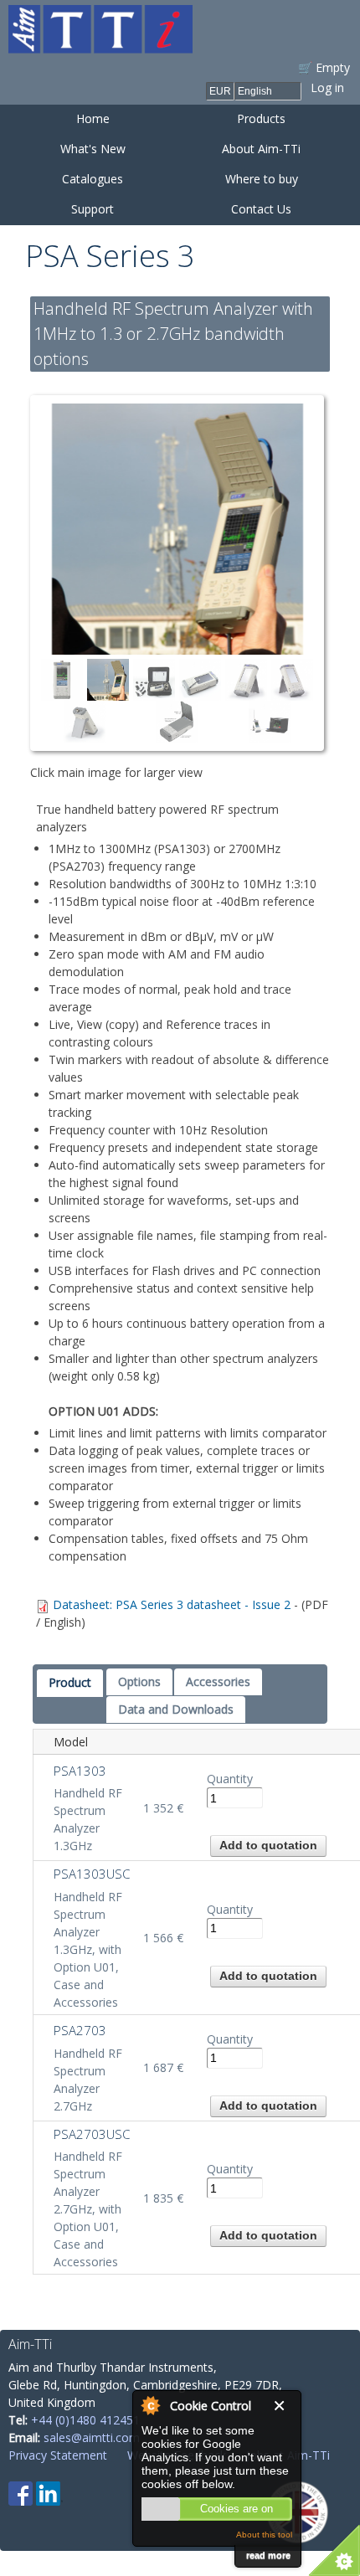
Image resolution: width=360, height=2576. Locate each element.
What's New (93, 149)
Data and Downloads (176, 1709)
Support (93, 209)
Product (70, 1682)
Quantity (230, 1779)
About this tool (264, 2535)
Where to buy (262, 179)
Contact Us (261, 209)
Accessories (218, 1681)
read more (268, 2555)
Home (93, 118)
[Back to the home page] (100, 45)
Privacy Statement (58, 2455)
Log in (327, 87)
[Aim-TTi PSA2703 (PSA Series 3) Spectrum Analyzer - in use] (177, 529)
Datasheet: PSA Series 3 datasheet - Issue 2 (172, 1604)
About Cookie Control (150, 2405)
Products (261, 118)
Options (139, 1681)
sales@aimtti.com (92, 2437)
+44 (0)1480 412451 (85, 2420)
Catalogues (93, 179)
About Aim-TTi (261, 149)
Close (283, 2406)
